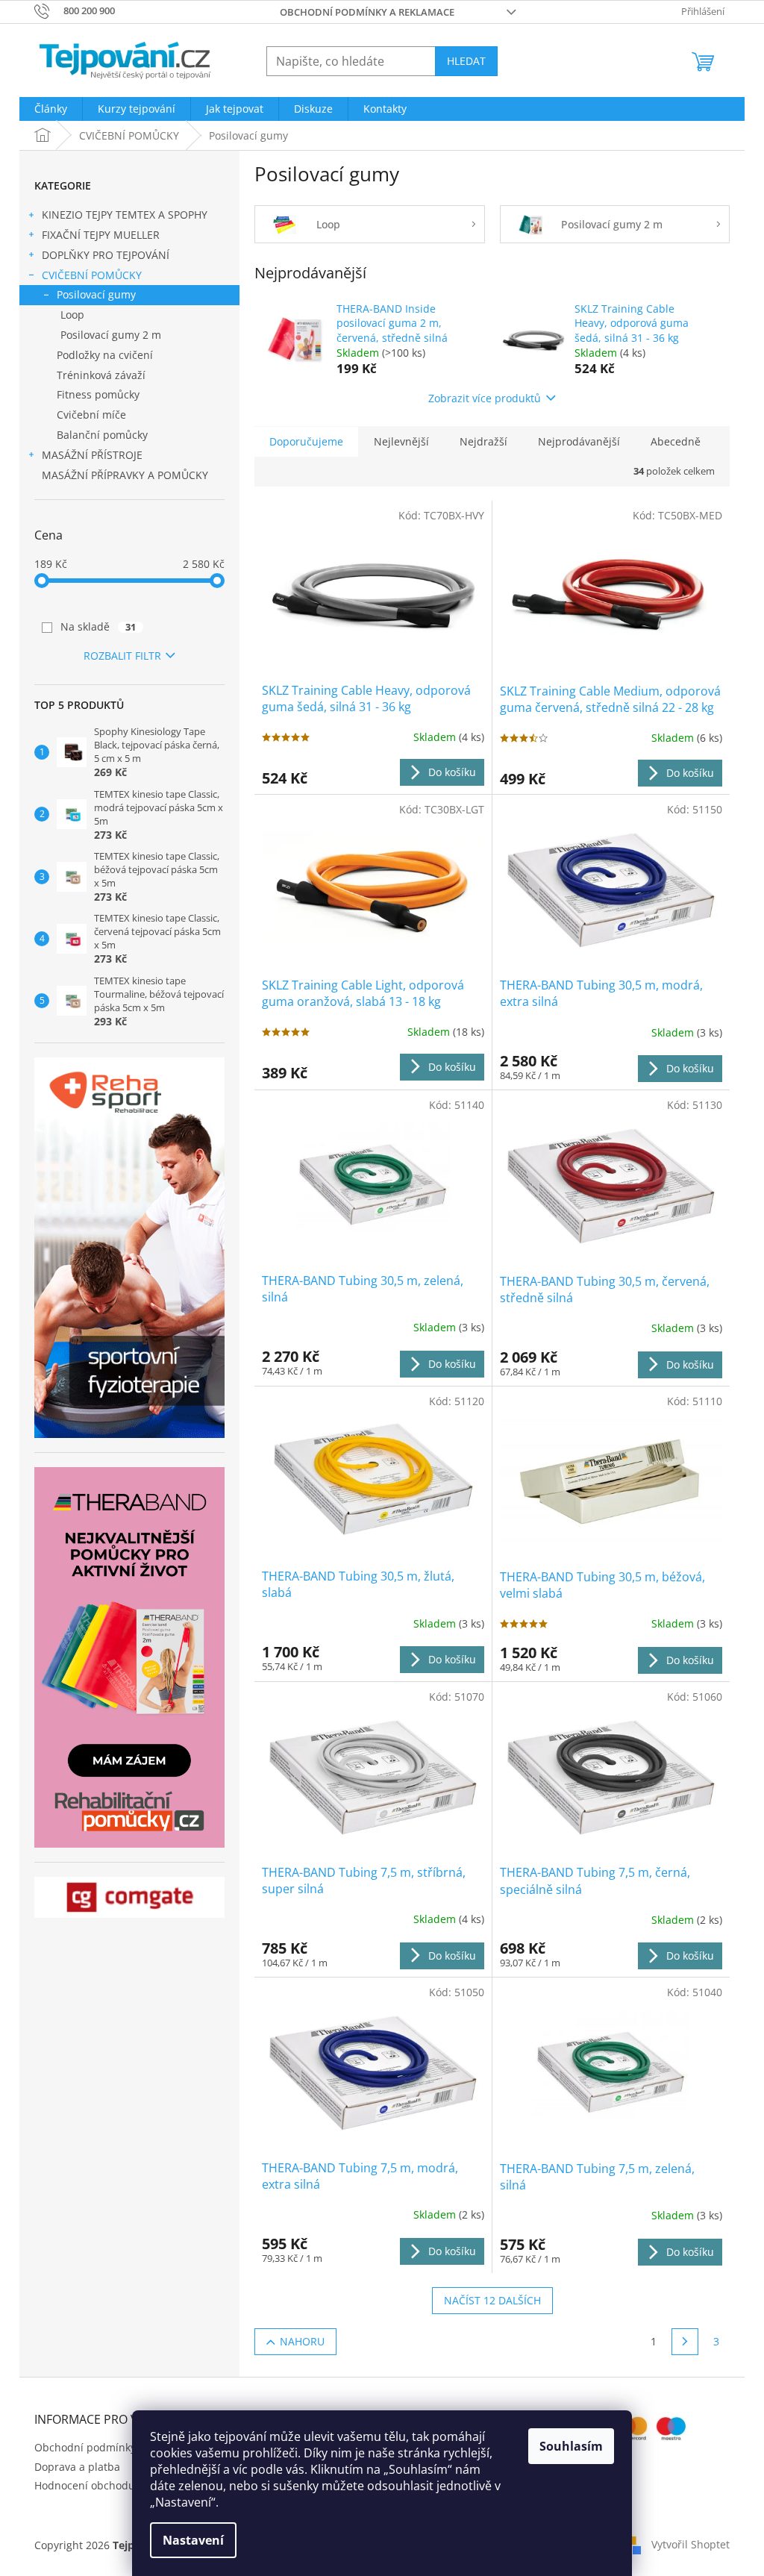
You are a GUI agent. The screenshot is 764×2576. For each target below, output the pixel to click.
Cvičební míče (91, 415)
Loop (72, 315)
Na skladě (98, 626)
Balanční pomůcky (102, 435)
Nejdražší (483, 441)
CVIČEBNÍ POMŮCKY (92, 275)
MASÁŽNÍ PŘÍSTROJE (92, 455)
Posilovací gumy (96, 294)
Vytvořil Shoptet (691, 2544)
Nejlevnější (401, 441)
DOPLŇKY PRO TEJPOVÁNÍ (106, 255)
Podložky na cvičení (105, 355)
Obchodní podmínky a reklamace (367, 12)
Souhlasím (571, 2446)
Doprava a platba (77, 2467)
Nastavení (193, 2540)
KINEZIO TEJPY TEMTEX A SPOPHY (125, 215)
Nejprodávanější (579, 441)
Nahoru (302, 2341)
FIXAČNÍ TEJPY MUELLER (101, 235)
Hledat (466, 61)
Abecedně (676, 441)
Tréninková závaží (101, 375)
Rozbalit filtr (122, 656)
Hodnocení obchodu (85, 2485)
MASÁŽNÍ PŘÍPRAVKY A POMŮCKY (125, 475)
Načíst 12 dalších (492, 2300)
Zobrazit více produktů (485, 398)
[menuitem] (51, 109)
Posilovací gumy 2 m (111, 335)
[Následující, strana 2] (685, 2342)
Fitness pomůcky (98, 394)
